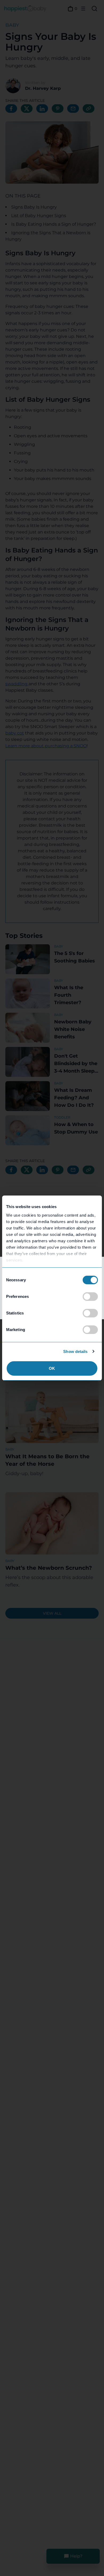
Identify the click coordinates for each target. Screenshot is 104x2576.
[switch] (90, 1297)
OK (52, 1368)
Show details (75, 1351)
